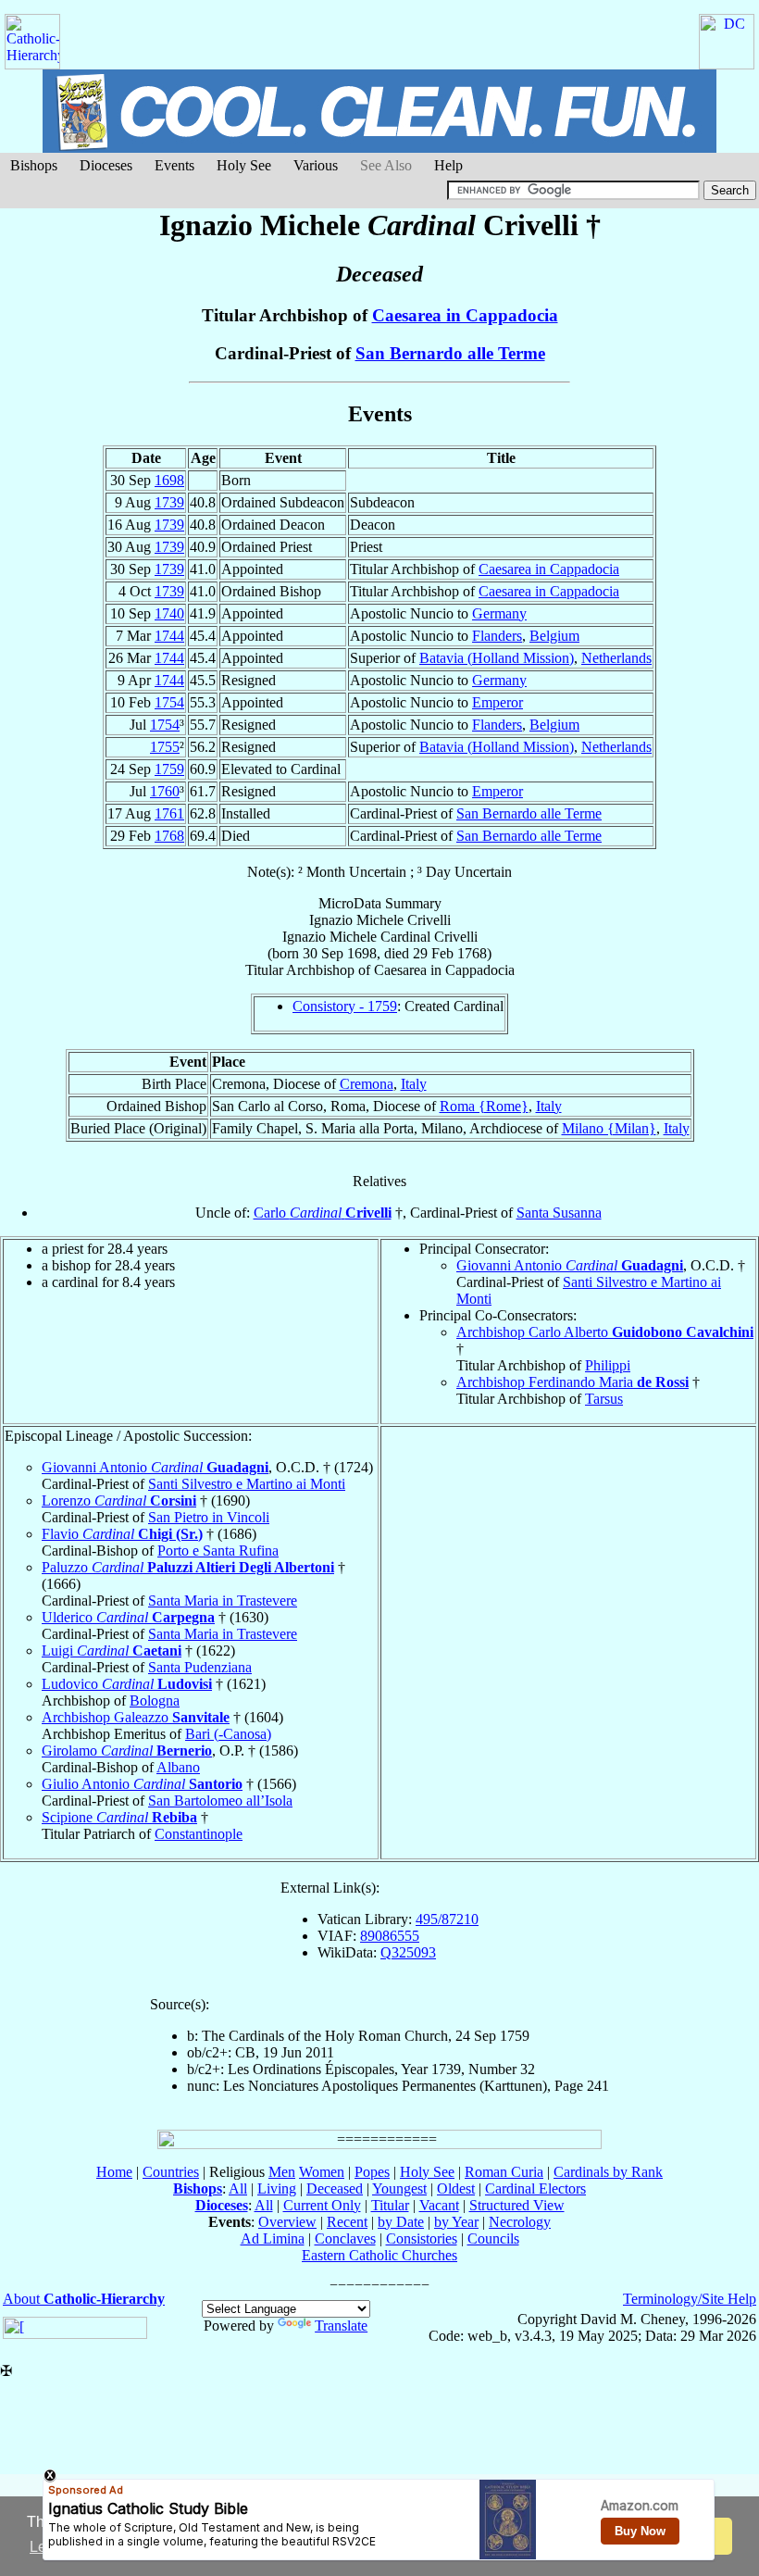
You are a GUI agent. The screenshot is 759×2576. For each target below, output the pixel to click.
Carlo (323, 1213)
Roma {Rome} (484, 1106)
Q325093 (408, 1952)
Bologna (155, 1701)
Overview (287, 2222)
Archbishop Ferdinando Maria (572, 1382)
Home (114, 2172)
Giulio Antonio (142, 1784)
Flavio (122, 1534)
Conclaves (345, 2238)
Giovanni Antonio (570, 1265)
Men (282, 2172)
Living (277, 2188)
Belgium (554, 636)
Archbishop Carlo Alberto (605, 1332)
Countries (171, 2172)
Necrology (520, 2222)
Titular (390, 2205)
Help (448, 165)
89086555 (390, 1936)
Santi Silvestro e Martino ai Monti (247, 1484)
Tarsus (604, 1399)
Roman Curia (504, 2172)
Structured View (517, 2205)
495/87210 (447, 1919)
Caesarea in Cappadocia (465, 315)
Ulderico (128, 1617)
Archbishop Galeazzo (136, 1717)
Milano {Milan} (609, 1128)
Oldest (456, 2188)
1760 (165, 791)
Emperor (498, 702)
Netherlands (616, 658)
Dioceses (106, 165)
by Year (456, 2222)
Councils (493, 2238)
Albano (178, 1767)
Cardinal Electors (535, 2188)
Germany (499, 613)
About (84, 2299)
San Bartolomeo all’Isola (220, 1801)
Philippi (608, 1365)
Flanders (497, 636)
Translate (341, 2326)
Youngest (399, 2188)
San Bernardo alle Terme (450, 353)
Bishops (34, 165)
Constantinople (199, 1834)
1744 (169, 636)
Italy (414, 1084)
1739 (169, 502)
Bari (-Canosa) (228, 1734)
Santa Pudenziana (200, 1667)
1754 (169, 702)
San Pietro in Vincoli (209, 1517)
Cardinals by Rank (608, 2172)
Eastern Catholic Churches (379, 2255)
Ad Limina (273, 2238)
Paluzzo (188, 1567)
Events (174, 165)
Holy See (244, 165)
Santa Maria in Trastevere (223, 1601)
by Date (401, 2222)
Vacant (439, 2205)
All (238, 2188)
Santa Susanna (559, 1213)
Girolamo (127, 1751)
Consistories (422, 2238)
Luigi (112, 1651)
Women (322, 2172)
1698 (169, 480)
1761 (169, 813)
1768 (169, 836)
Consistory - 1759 (345, 1006)
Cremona (367, 1084)
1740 (169, 613)
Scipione (119, 1817)
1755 (165, 747)
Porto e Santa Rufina (218, 1551)
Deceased (335, 2188)
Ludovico (127, 1684)
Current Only (322, 2205)
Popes (372, 2172)
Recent (347, 2222)
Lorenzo (119, 1501)
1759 (169, 769)
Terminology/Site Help (690, 2299)
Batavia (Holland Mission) (497, 658)
